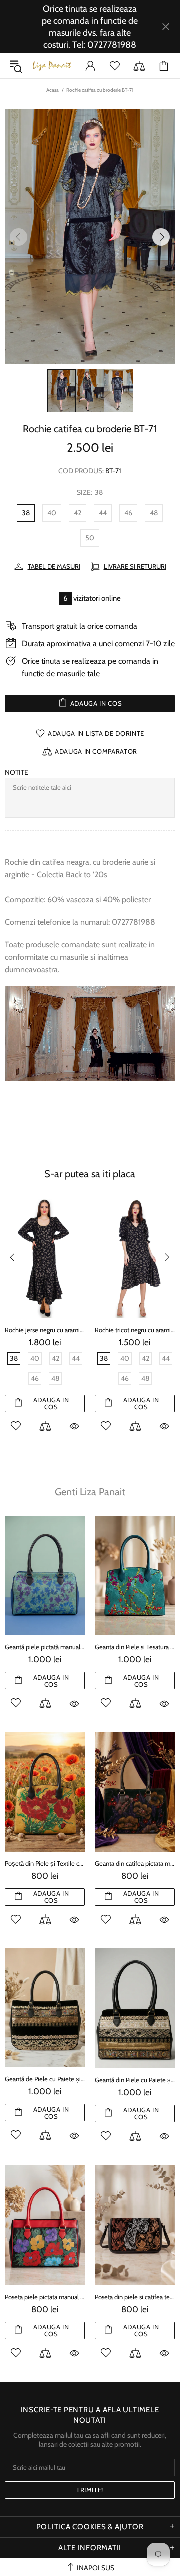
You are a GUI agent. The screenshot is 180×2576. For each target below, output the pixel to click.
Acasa (53, 90)
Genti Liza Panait (90, 1492)
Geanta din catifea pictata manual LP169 (135, 1863)
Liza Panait (52, 66)
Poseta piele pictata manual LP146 (45, 2297)
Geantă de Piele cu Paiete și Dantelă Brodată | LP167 (45, 2079)
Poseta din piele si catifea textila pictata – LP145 (135, 2297)
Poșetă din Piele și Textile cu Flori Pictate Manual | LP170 (45, 1863)
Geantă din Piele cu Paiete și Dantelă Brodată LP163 (135, 2080)
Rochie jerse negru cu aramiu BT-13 (45, 1330)
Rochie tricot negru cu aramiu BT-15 (135, 1330)
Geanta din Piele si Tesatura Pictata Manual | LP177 (135, 1647)
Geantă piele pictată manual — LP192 (45, 1647)
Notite (17, 772)
